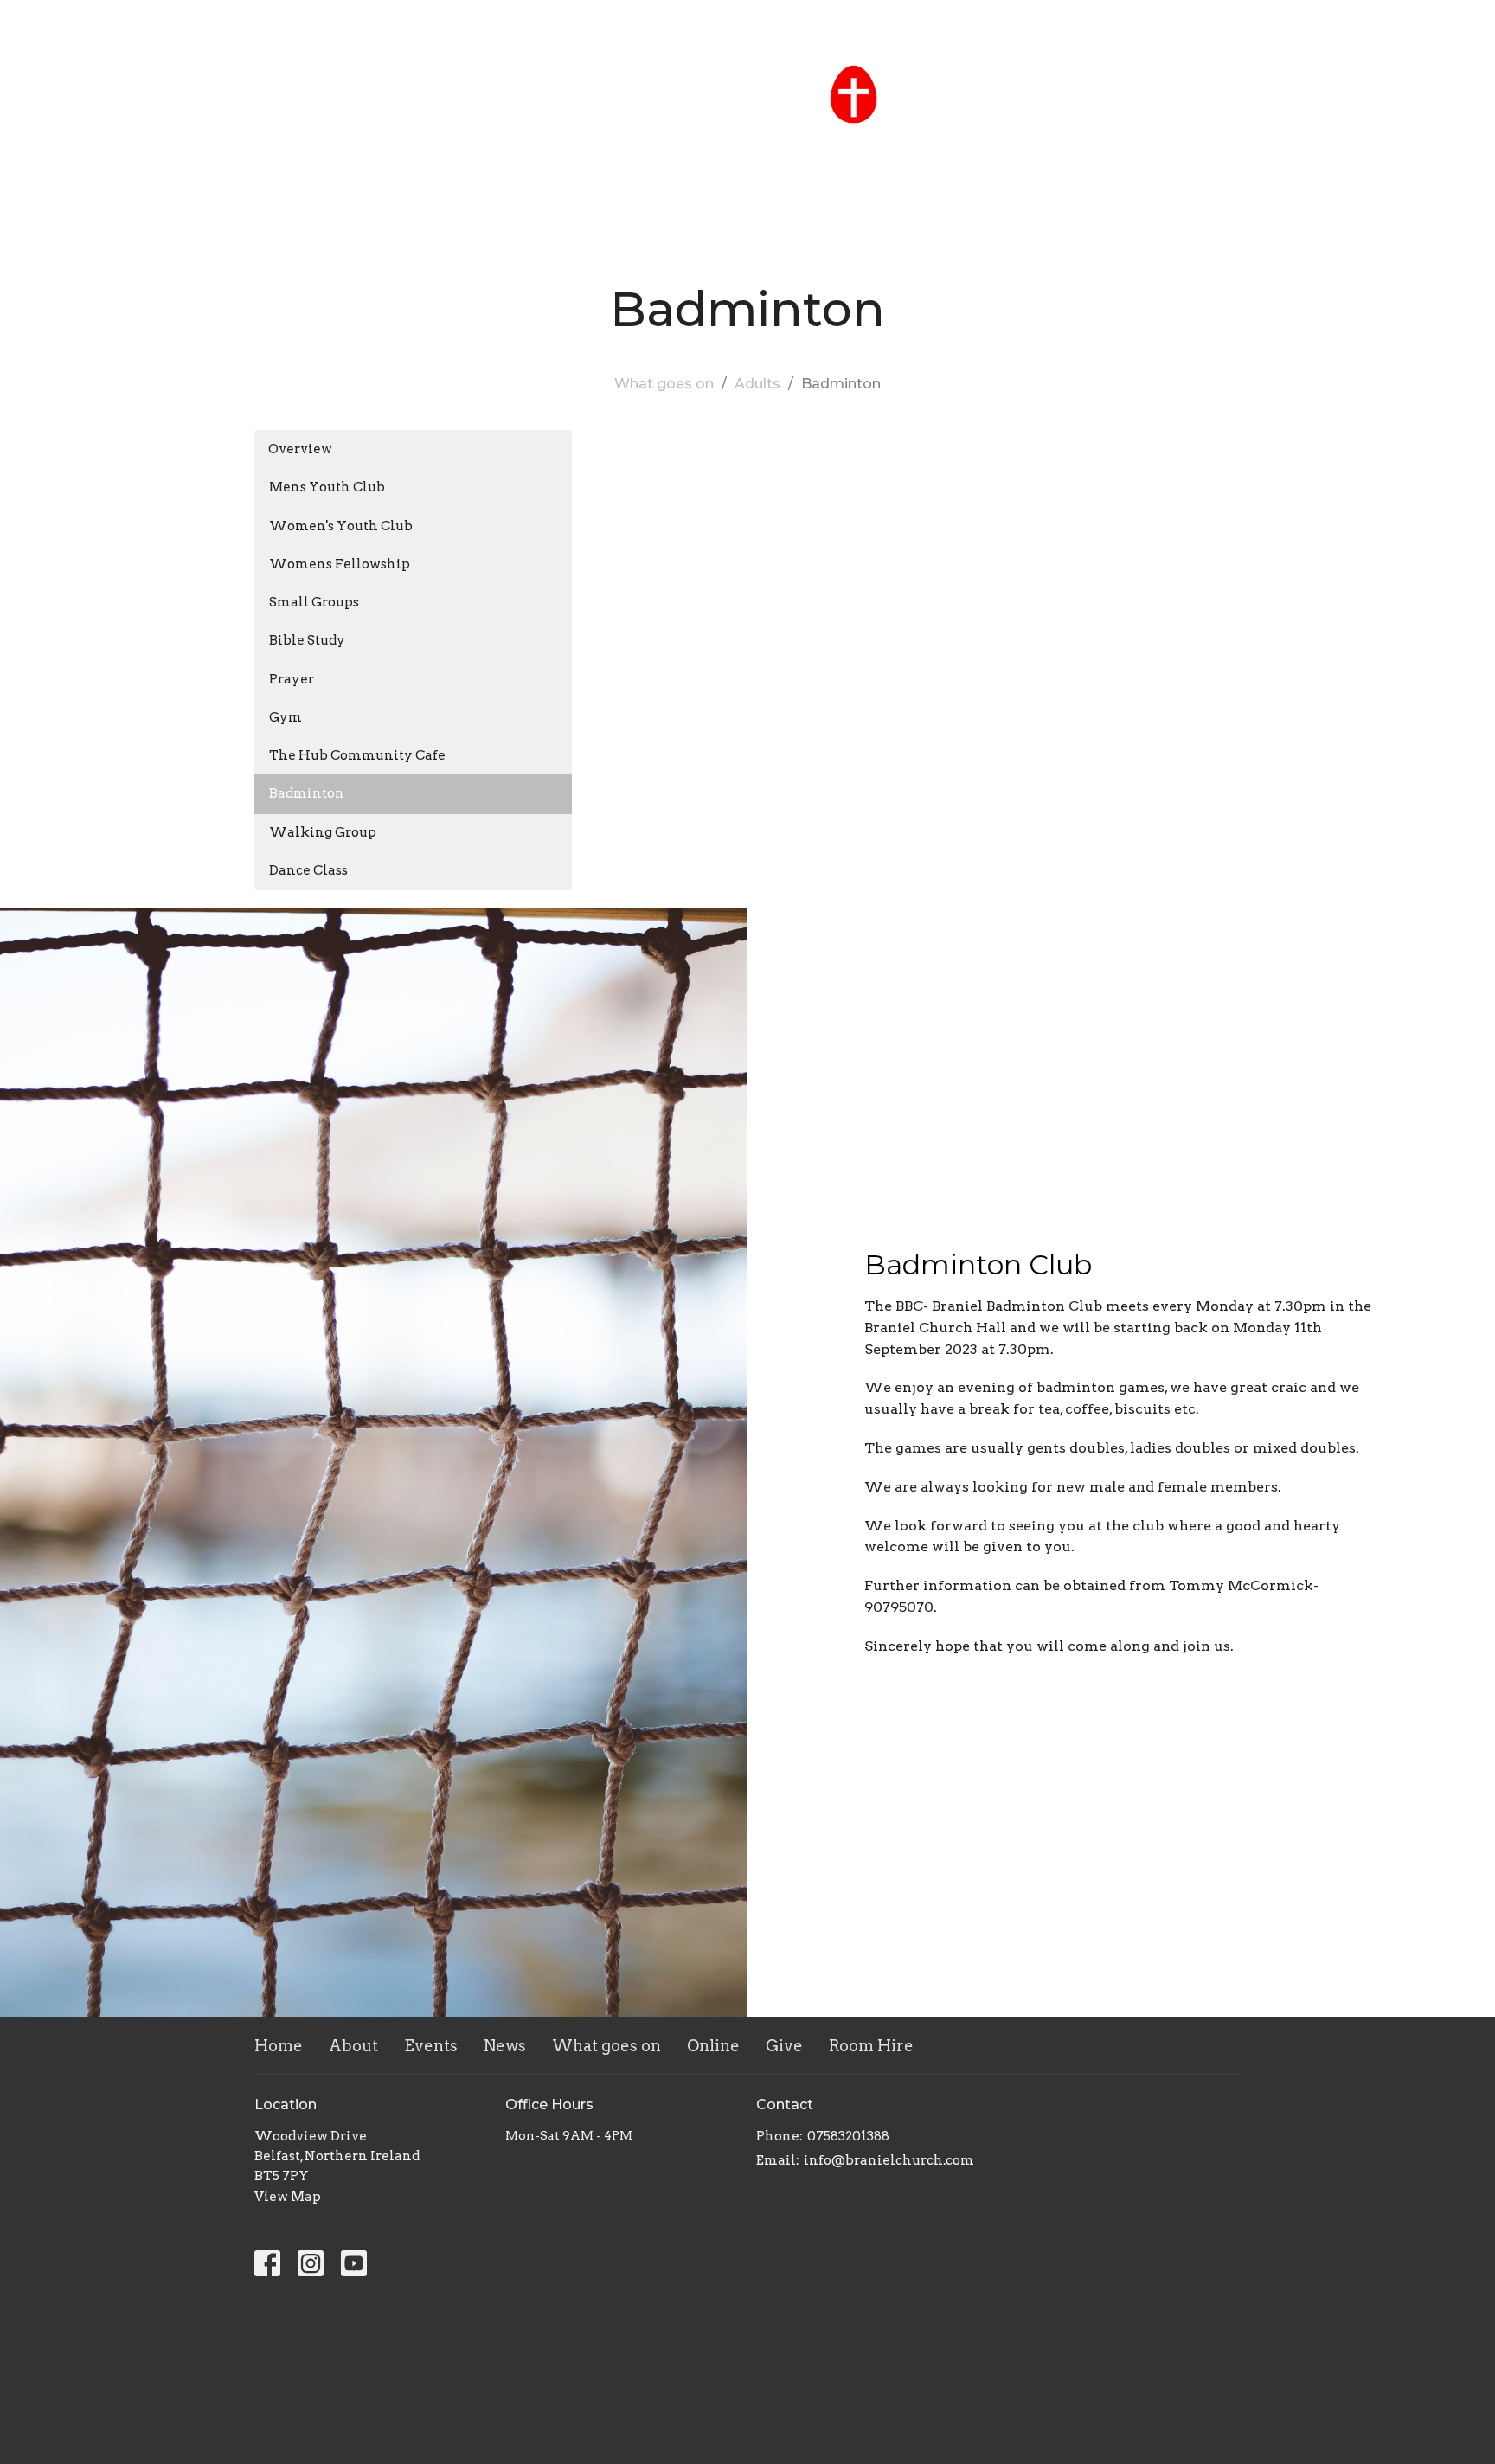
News (670, 148)
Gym (286, 717)
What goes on (773, 148)
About (516, 148)
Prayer (292, 679)
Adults (757, 384)
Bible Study (307, 640)
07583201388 (848, 2136)
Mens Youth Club (327, 487)
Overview (300, 449)
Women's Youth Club (341, 526)
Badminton (307, 793)
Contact (1448, 22)
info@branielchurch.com (889, 2160)
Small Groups (314, 602)
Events (595, 148)
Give (950, 148)
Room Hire (1033, 148)
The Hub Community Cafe (357, 755)
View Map (288, 2197)
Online (881, 148)
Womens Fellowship (340, 564)
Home (443, 148)
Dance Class (308, 870)
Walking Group (323, 832)
